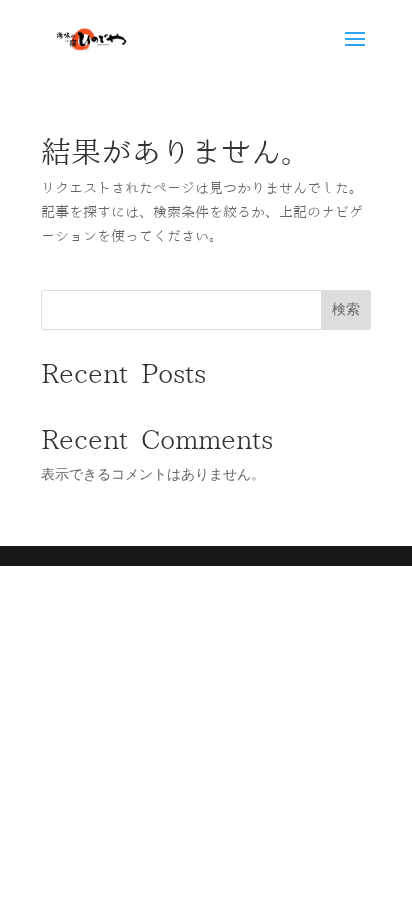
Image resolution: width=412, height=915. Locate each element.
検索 (346, 309)
